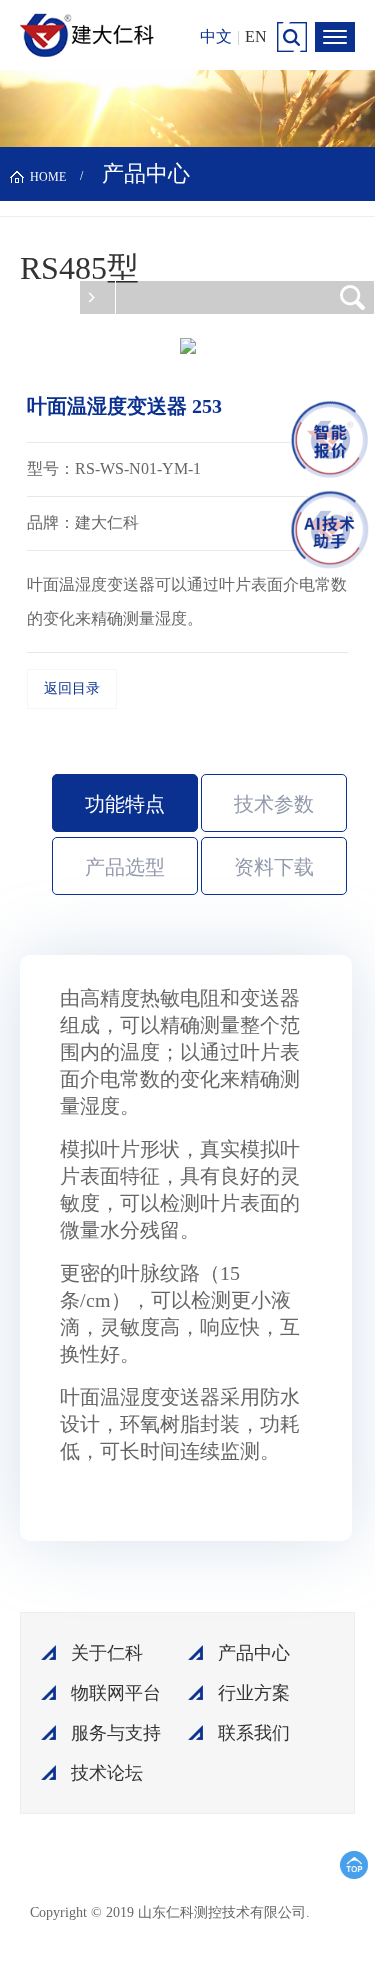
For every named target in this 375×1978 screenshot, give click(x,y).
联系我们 (254, 1733)
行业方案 (254, 1693)
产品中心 (254, 1653)
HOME (48, 177)
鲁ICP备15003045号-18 (229, 1920)
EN (256, 36)
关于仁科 (107, 1653)
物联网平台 (116, 1693)
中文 (216, 36)
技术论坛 (107, 1773)
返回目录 (72, 688)
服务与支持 (116, 1733)
